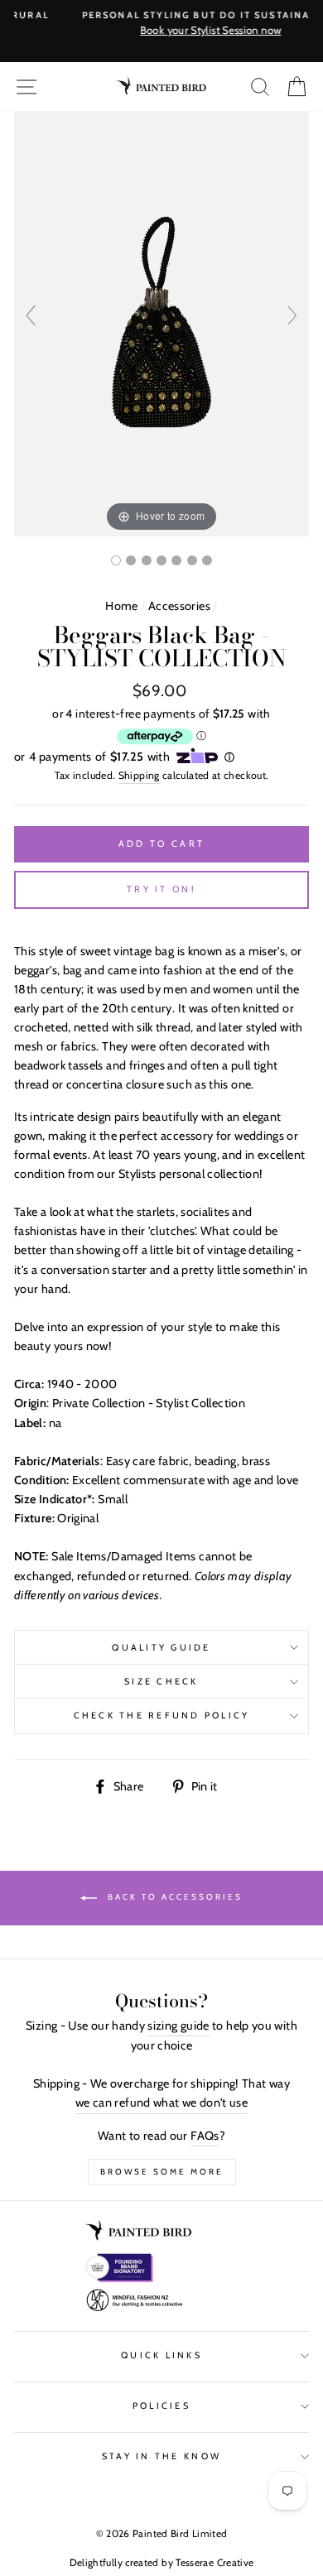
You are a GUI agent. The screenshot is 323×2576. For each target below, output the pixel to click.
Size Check (161, 1682)
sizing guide (178, 2026)
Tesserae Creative (215, 2562)
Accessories (179, 606)
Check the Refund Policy (162, 1716)
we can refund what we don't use (161, 2103)
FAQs (205, 2136)
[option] (161, 24)
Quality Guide (161, 1648)
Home (121, 606)
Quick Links (161, 2355)
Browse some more (162, 2172)
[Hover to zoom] (161, 323)
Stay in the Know (161, 2456)
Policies (161, 2406)
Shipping (139, 775)
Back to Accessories (173, 1897)
